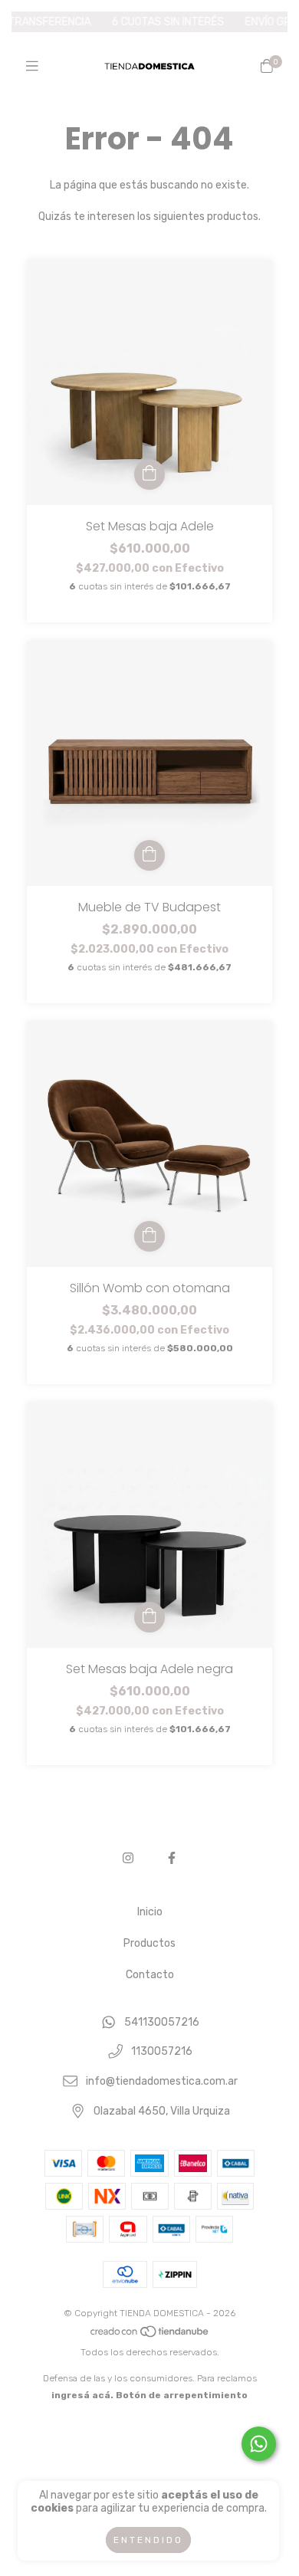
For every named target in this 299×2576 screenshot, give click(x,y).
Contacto (150, 1975)
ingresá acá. (82, 2395)
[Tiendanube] (150, 2335)
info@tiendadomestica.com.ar (162, 2081)
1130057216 (162, 2052)
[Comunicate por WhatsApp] (259, 2444)
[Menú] (32, 66)
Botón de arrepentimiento (182, 2395)
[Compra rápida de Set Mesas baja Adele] (149, 474)
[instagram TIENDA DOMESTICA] (128, 1858)
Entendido (148, 2540)
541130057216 (162, 2022)
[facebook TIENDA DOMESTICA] (172, 1858)
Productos (149, 1943)
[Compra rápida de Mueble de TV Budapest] (149, 855)
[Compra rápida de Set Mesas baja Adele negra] (149, 1617)
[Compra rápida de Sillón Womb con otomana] (149, 1236)
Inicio (150, 1912)
